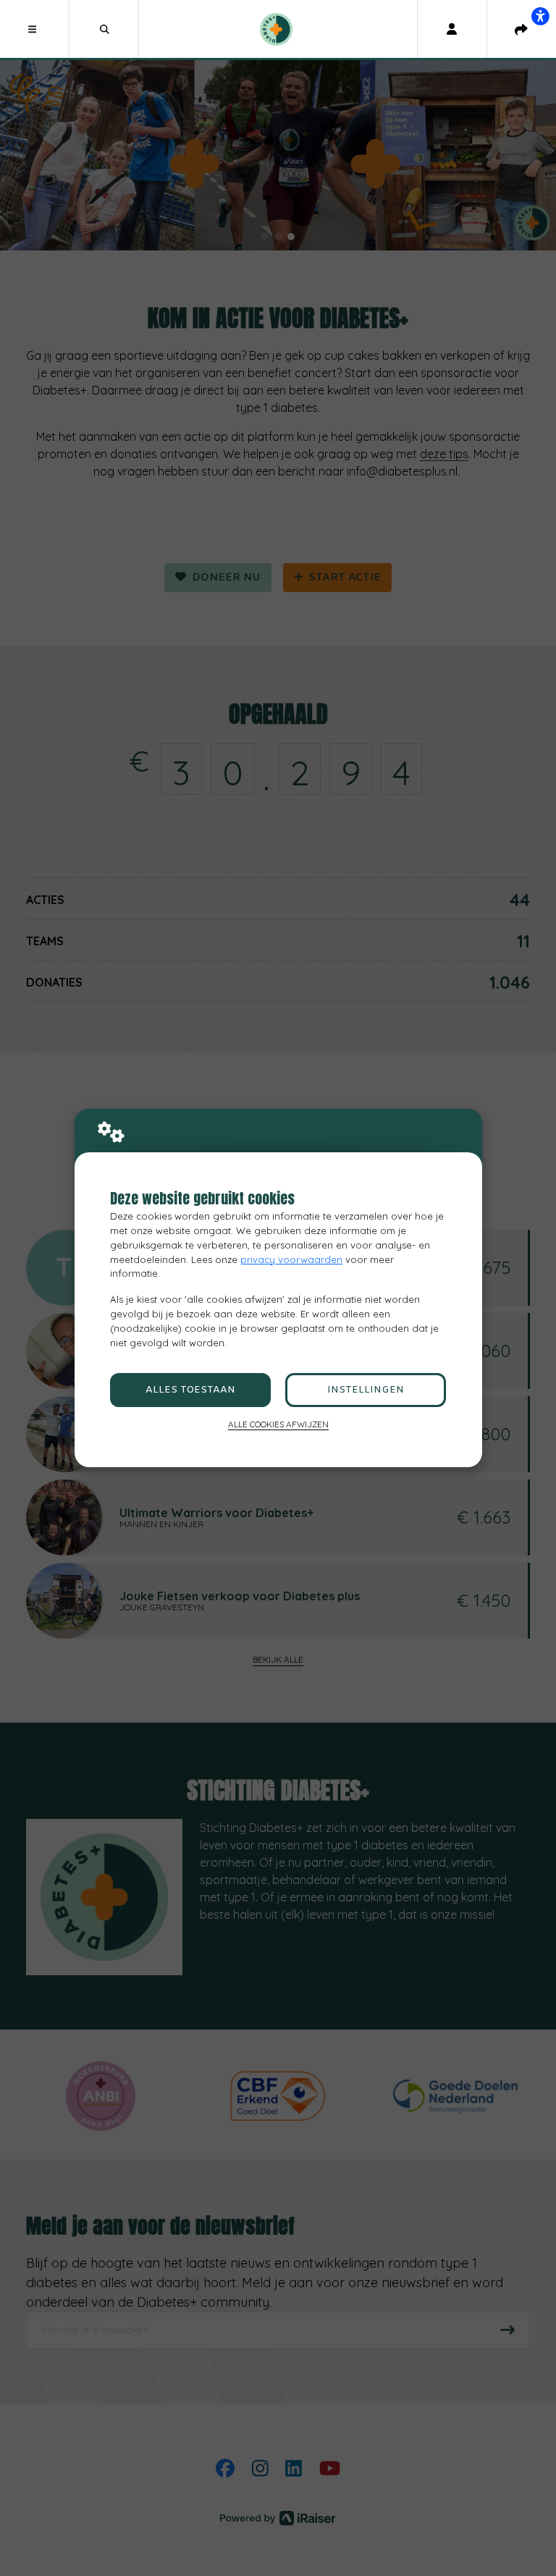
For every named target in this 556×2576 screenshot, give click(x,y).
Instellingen (366, 1390)
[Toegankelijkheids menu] (540, 16)
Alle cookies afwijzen (278, 1424)
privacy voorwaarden (291, 1259)
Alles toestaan (190, 1390)
